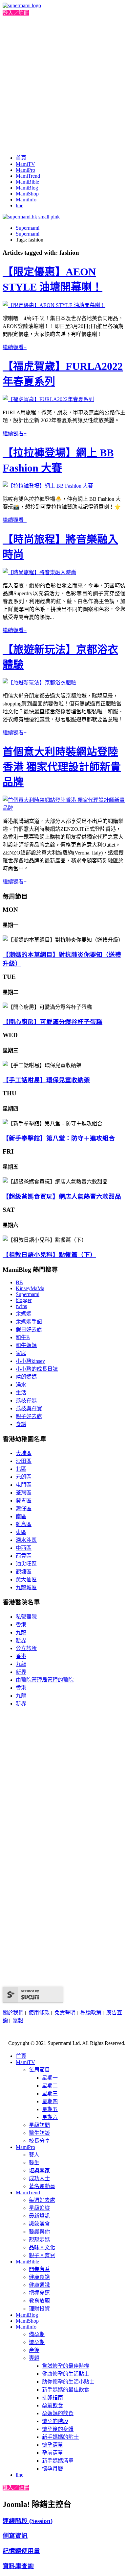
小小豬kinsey (30, 1361)
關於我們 (13, 2013)
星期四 (50, 2101)
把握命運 (39, 2293)
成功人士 (39, 2178)
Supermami (28, 228)
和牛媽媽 (26, 1345)
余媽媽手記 (29, 1322)
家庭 (21, 1353)
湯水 (21, 1385)
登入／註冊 (16, 13)
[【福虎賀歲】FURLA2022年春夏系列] (48, 399)
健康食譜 (39, 2277)
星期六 (50, 2117)
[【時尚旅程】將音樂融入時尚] (39, 572)
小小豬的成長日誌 (37, 1369)
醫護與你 (39, 2232)
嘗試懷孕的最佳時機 (66, 2366)
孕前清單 (53, 2453)
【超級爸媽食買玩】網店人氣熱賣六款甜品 (62, 1197)
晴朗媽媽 (26, 1377)
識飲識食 (39, 2224)
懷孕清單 (53, 2445)
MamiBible (27, 182)
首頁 (21, 158)
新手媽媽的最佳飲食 (66, 2390)
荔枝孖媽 (26, 1401)
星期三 (50, 2093)
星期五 (50, 2109)
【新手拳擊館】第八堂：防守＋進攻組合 (59, 1138)
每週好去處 (42, 2200)
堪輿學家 (39, 2170)
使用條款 (39, 2013)
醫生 (34, 2163)
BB (19, 1282)
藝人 (34, 2155)
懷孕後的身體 (58, 2429)
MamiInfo (26, 200)
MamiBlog (27, 188)
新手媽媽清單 (58, 2461)
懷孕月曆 (53, 2469)
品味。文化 (42, 2247)
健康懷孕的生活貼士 (66, 2374)
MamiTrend (28, 176)
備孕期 (37, 2334)
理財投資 (39, 2309)
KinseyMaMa (30, 1288)
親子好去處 (29, 1416)
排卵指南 (53, 2397)
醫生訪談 (39, 2133)
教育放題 (39, 2301)
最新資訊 (39, 2216)
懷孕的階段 (55, 2421)
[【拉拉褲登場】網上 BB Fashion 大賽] (48, 486)
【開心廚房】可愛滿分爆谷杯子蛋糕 (53, 1022)
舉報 (18, 2020)
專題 (34, 2358)
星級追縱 (39, 2208)
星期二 (50, 2086)
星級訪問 (39, 2125)
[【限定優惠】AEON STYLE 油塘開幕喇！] (54, 305)
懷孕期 (37, 2342)
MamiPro (25, 170)
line (20, 205)
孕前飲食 (53, 2405)
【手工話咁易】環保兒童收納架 (46, 1080)
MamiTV (25, 164)
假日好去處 (29, 1329)
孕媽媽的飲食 (58, 2413)
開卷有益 (39, 2269)
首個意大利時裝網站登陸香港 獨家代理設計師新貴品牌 (62, 767)
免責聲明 (66, 2013)
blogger (24, 1300)
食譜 (21, 1424)
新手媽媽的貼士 (60, 2437)
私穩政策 (91, 2013)
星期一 (50, 2078)
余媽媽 (24, 1314)
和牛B (23, 1337)
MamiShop (27, 194)
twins (21, 1306)
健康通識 (39, 2285)
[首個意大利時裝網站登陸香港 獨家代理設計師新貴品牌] (64, 808)
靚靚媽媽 (39, 2240)
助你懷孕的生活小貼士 (68, 2382)
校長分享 (39, 2141)
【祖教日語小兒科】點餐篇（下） (49, 1255)
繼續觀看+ (15, 347)
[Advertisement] (64, 84)
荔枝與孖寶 (29, 1408)
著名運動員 (42, 2186)
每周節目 (39, 2070)
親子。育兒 (42, 2255)
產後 (34, 2350)
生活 (21, 1393)
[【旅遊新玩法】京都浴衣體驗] (39, 683)
